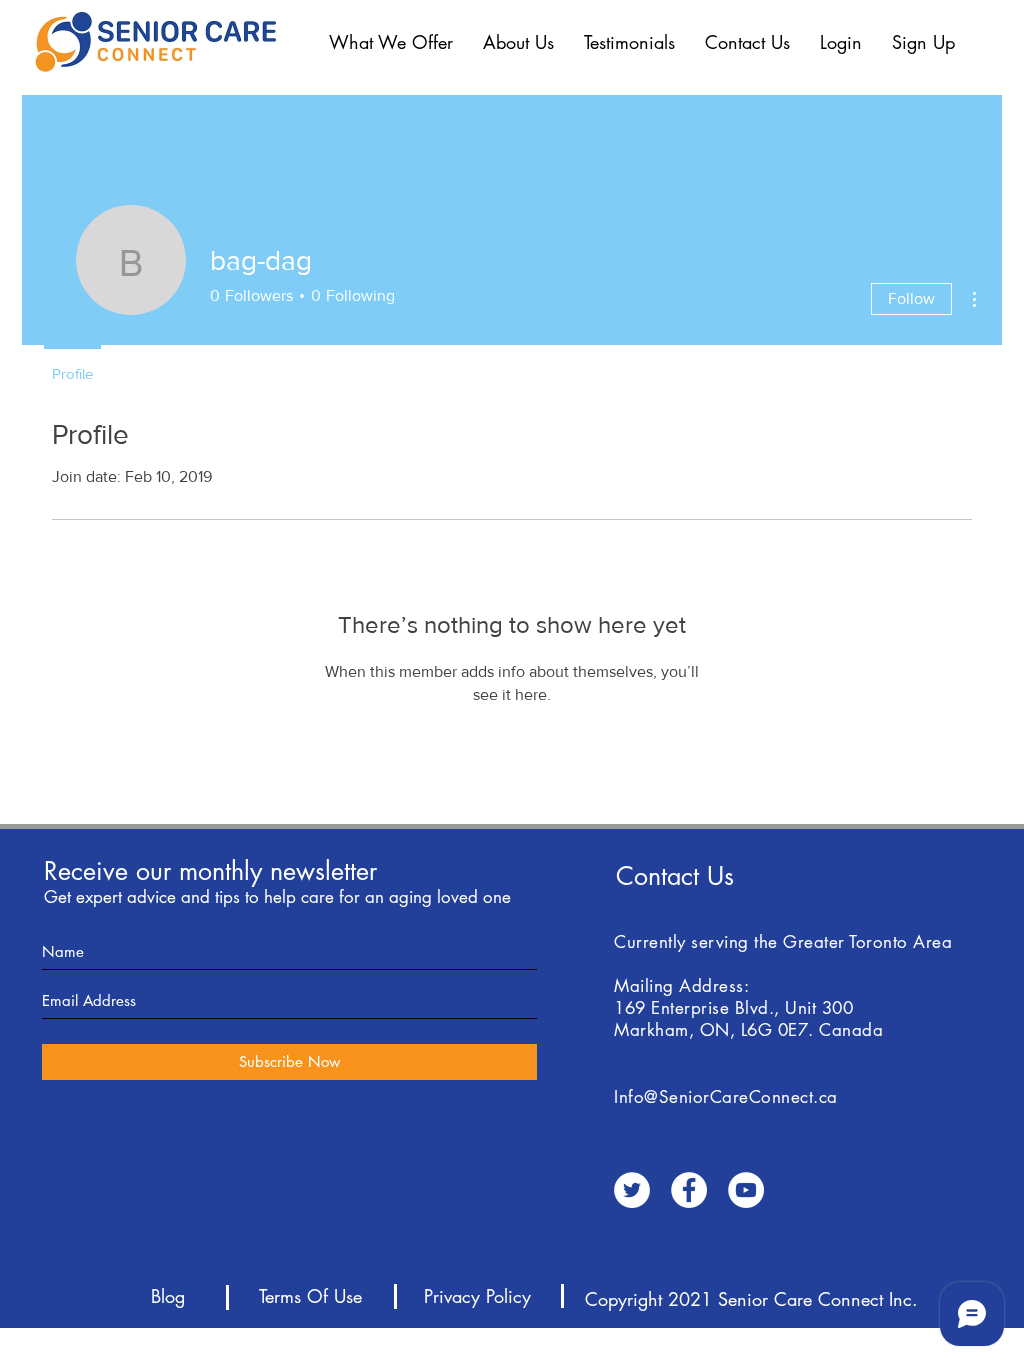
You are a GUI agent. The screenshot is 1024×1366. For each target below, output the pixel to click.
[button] (391, 42)
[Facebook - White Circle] (689, 1190)
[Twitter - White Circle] (632, 1190)
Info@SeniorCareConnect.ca (726, 1097)
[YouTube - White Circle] (746, 1190)
